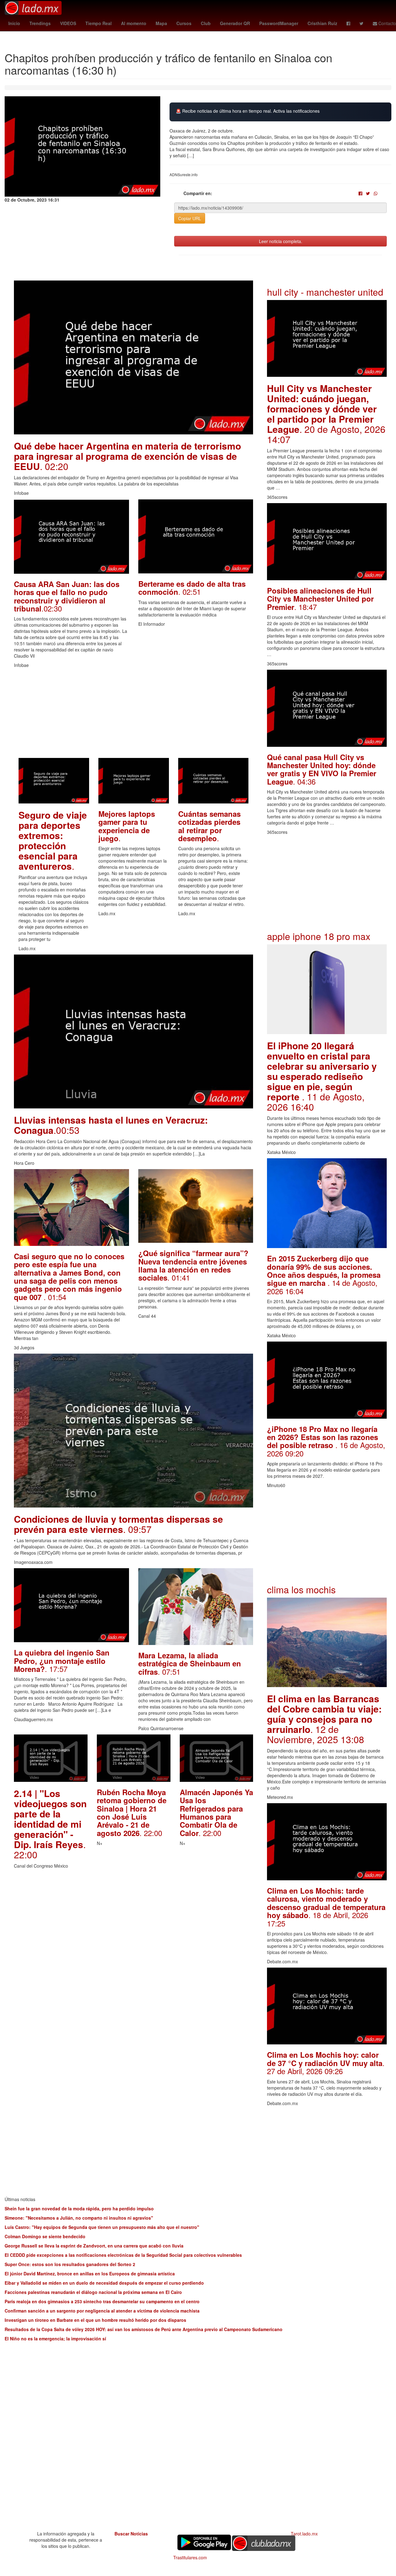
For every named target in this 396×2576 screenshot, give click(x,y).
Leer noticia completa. (281, 241)
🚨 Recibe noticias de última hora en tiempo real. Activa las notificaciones (248, 111)
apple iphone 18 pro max (319, 936)
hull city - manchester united (325, 292)
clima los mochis (301, 1589)
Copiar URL (190, 218)
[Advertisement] (133, 715)
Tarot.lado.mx (304, 2534)
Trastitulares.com (190, 2557)
